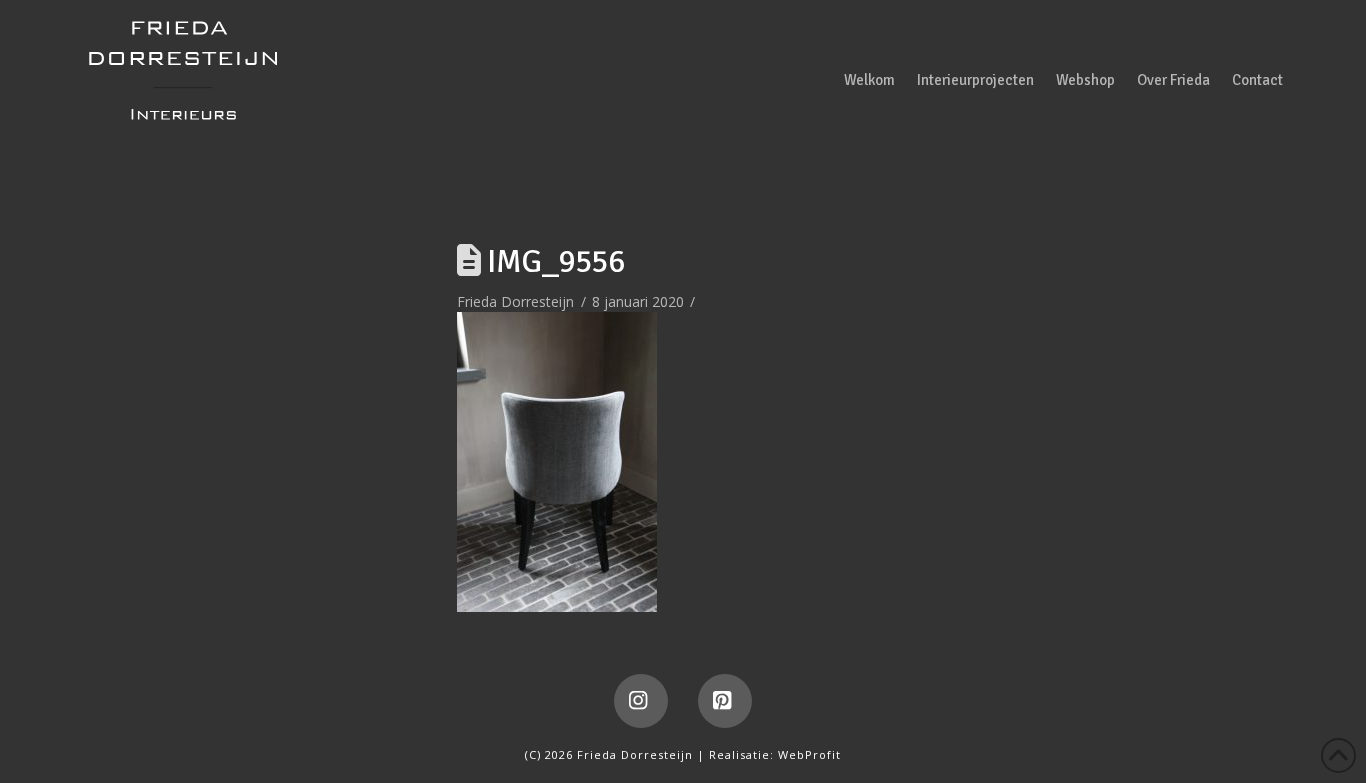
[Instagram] (641, 701)
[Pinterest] (725, 701)
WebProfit (809, 754)
